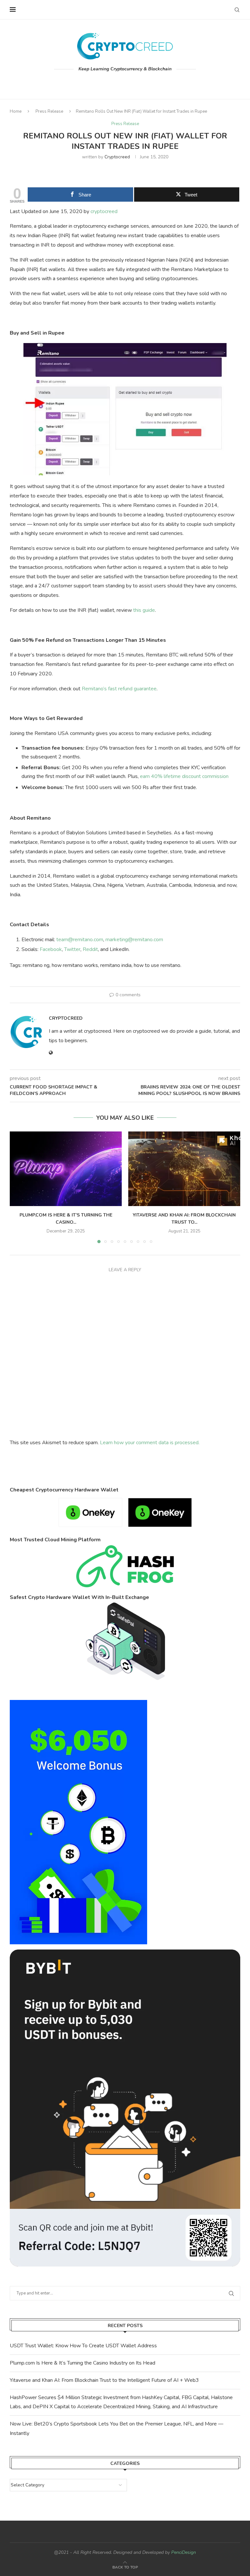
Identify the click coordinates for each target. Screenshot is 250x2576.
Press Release (49, 111)
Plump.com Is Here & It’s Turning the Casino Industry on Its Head (83, 2363)
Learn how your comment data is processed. (150, 1443)
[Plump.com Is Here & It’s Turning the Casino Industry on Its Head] (66, 1169)
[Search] (237, 10)
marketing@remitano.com (134, 940)
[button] (19, 1187)
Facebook (51, 949)
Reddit (90, 949)
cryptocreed (117, 157)
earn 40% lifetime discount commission (184, 776)
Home (16, 111)
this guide (144, 610)
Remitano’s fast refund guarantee (119, 689)
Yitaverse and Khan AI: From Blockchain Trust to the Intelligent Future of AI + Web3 (104, 2380)
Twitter (72, 949)
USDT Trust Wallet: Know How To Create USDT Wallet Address (83, 2346)
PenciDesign (184, 2552)
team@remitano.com (80, 940)
